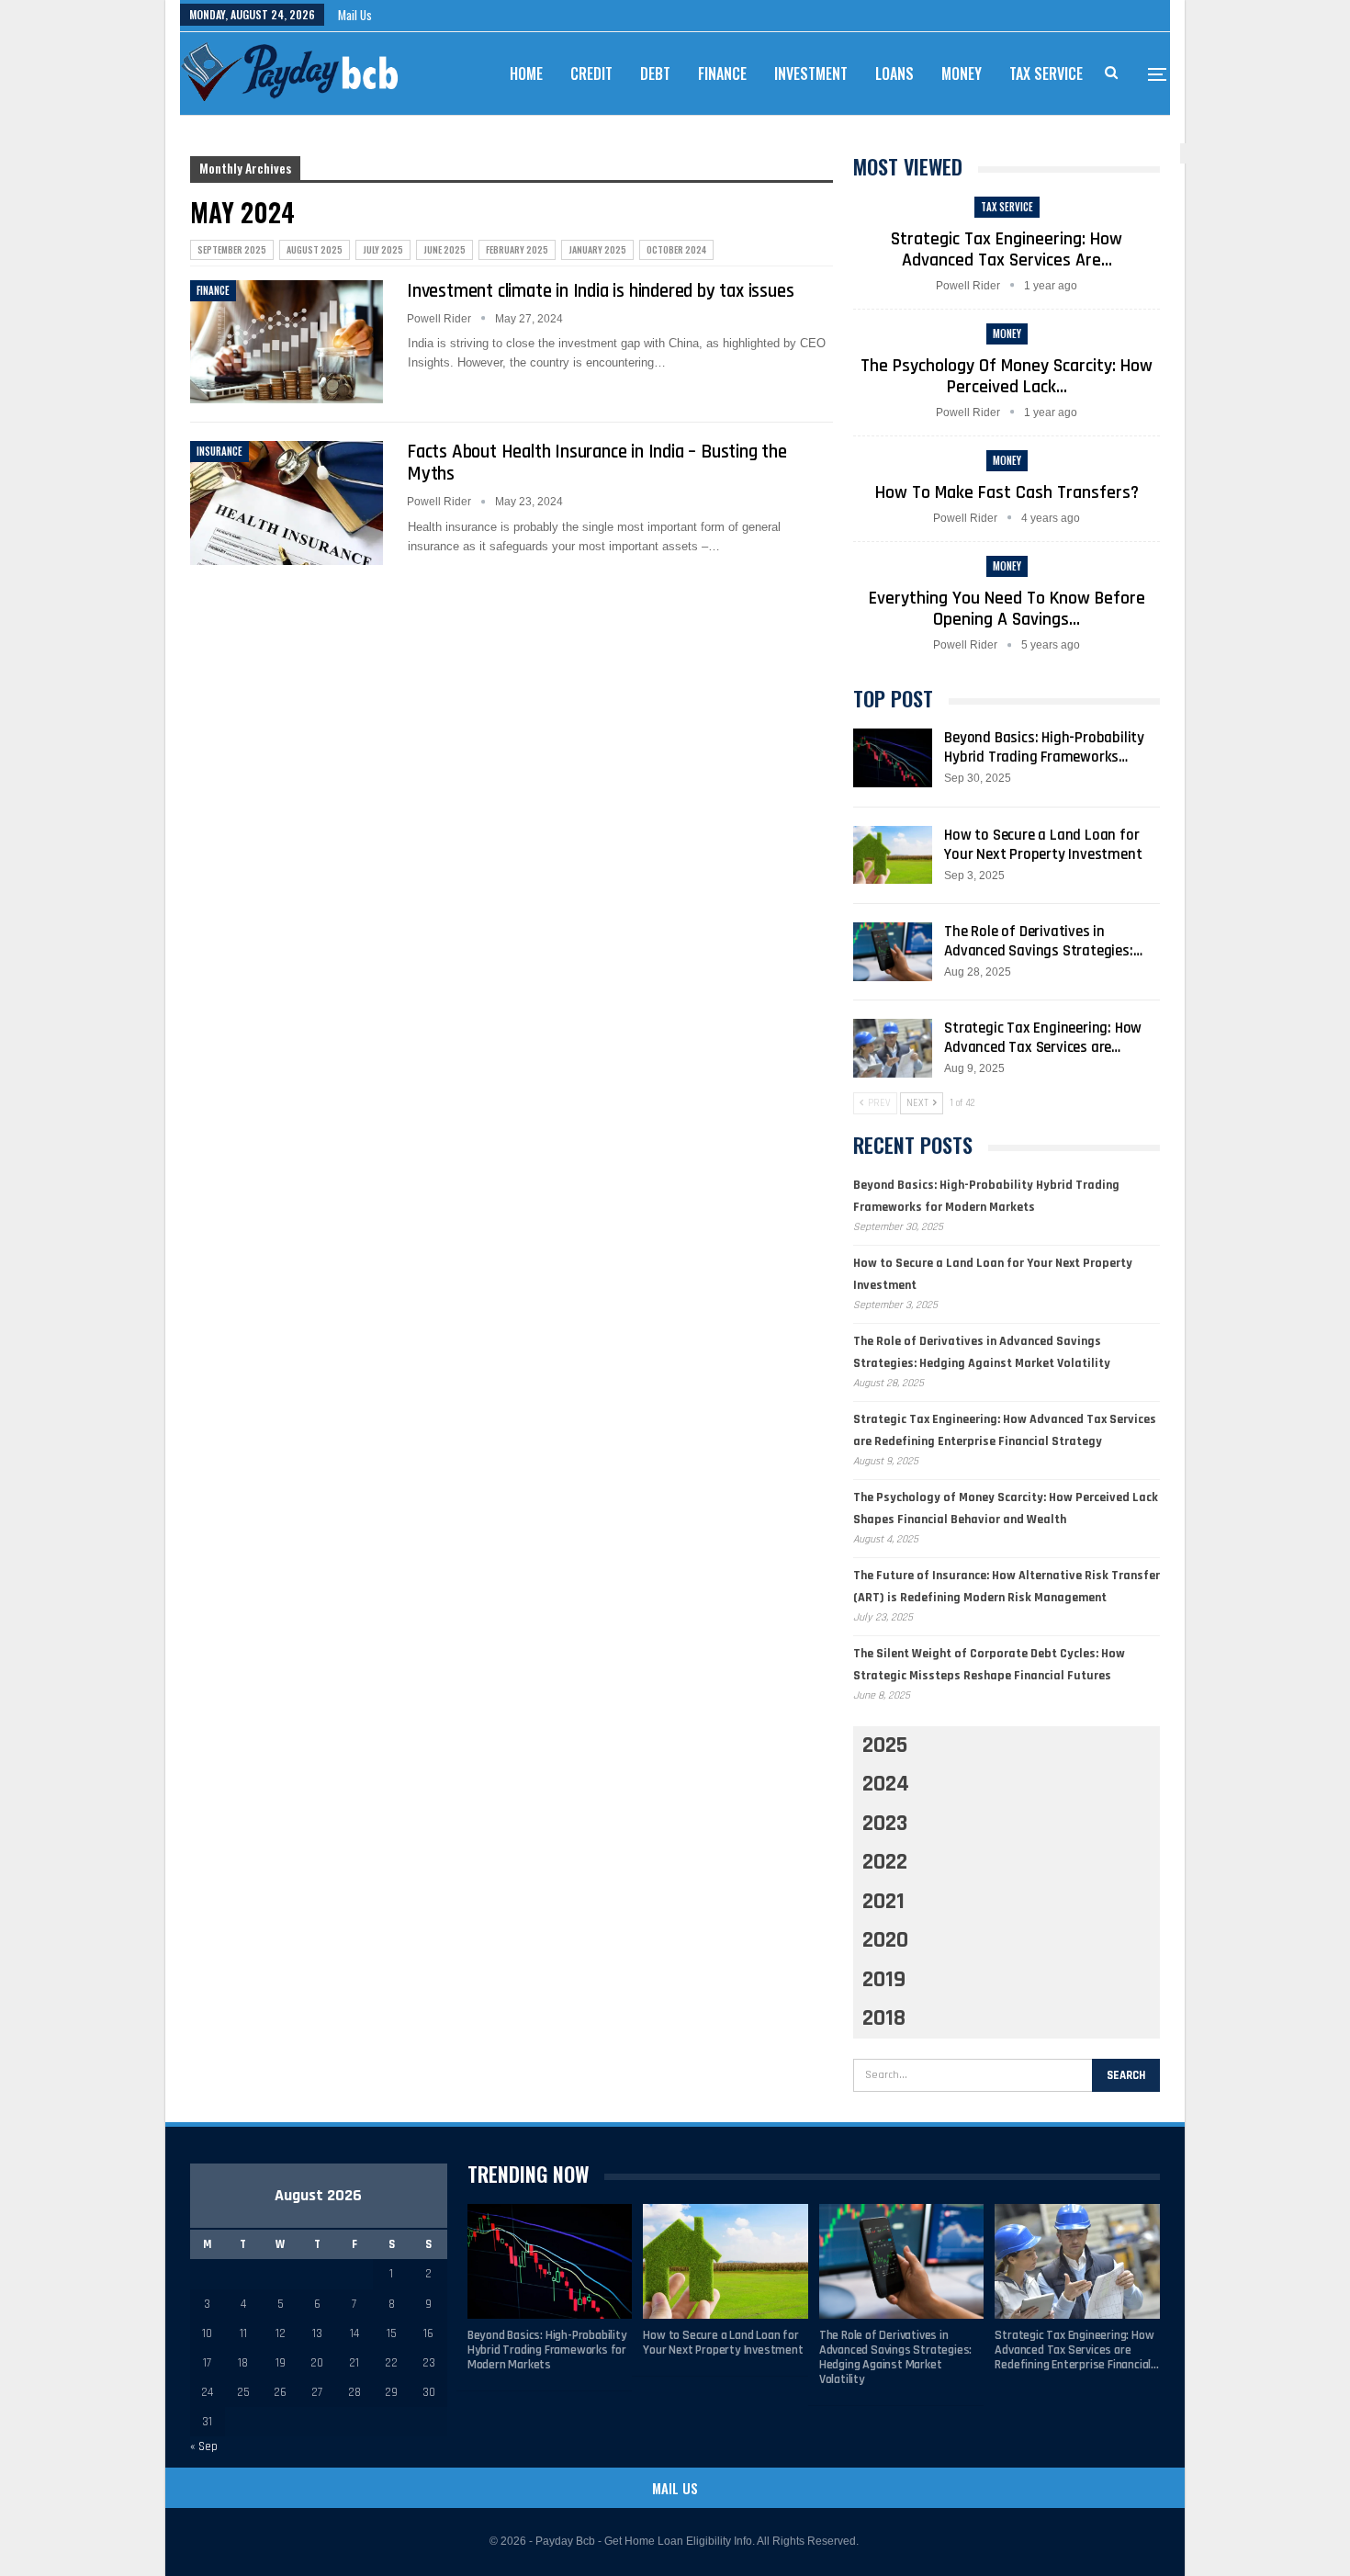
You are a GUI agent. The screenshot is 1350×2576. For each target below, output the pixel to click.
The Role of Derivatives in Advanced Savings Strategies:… (1043, 941)
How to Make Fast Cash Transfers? (1007, 492)
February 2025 (517, 249)
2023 (885, 1824)
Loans (894, 73)
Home (526, 73)
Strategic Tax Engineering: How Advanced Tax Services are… (1007, 249)
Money (962, 73)
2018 (884, 2018)
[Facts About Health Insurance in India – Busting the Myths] (287, 503)
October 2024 (676, 249)
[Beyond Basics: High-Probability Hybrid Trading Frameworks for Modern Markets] (893, 758)
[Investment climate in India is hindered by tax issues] (287, 342)
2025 (885, 1746)
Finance (722, 73)
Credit (591, 73)
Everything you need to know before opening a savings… (1007, 609)
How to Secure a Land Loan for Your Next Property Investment (1043, 845)
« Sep (204, 2446)
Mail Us (355, 15)
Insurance (219, 451)
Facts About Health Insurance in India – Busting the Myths (597, 463)
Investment (811, 73)
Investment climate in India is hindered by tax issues (600, 291)
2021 (883, 1902)
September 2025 (232, 249)
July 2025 (383, 249)
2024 (886, 1784)
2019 (884, 1980)
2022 (885, 1862)
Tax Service (1046, 73)
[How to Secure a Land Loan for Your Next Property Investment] (893, 855)
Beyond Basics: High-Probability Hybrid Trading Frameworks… (1044, 747)
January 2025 (597, 249)
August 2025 (315, 249)
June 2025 (444, 249)
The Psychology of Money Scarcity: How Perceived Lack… (1007, 376)
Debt (655, 73)
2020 (885, 1940)
